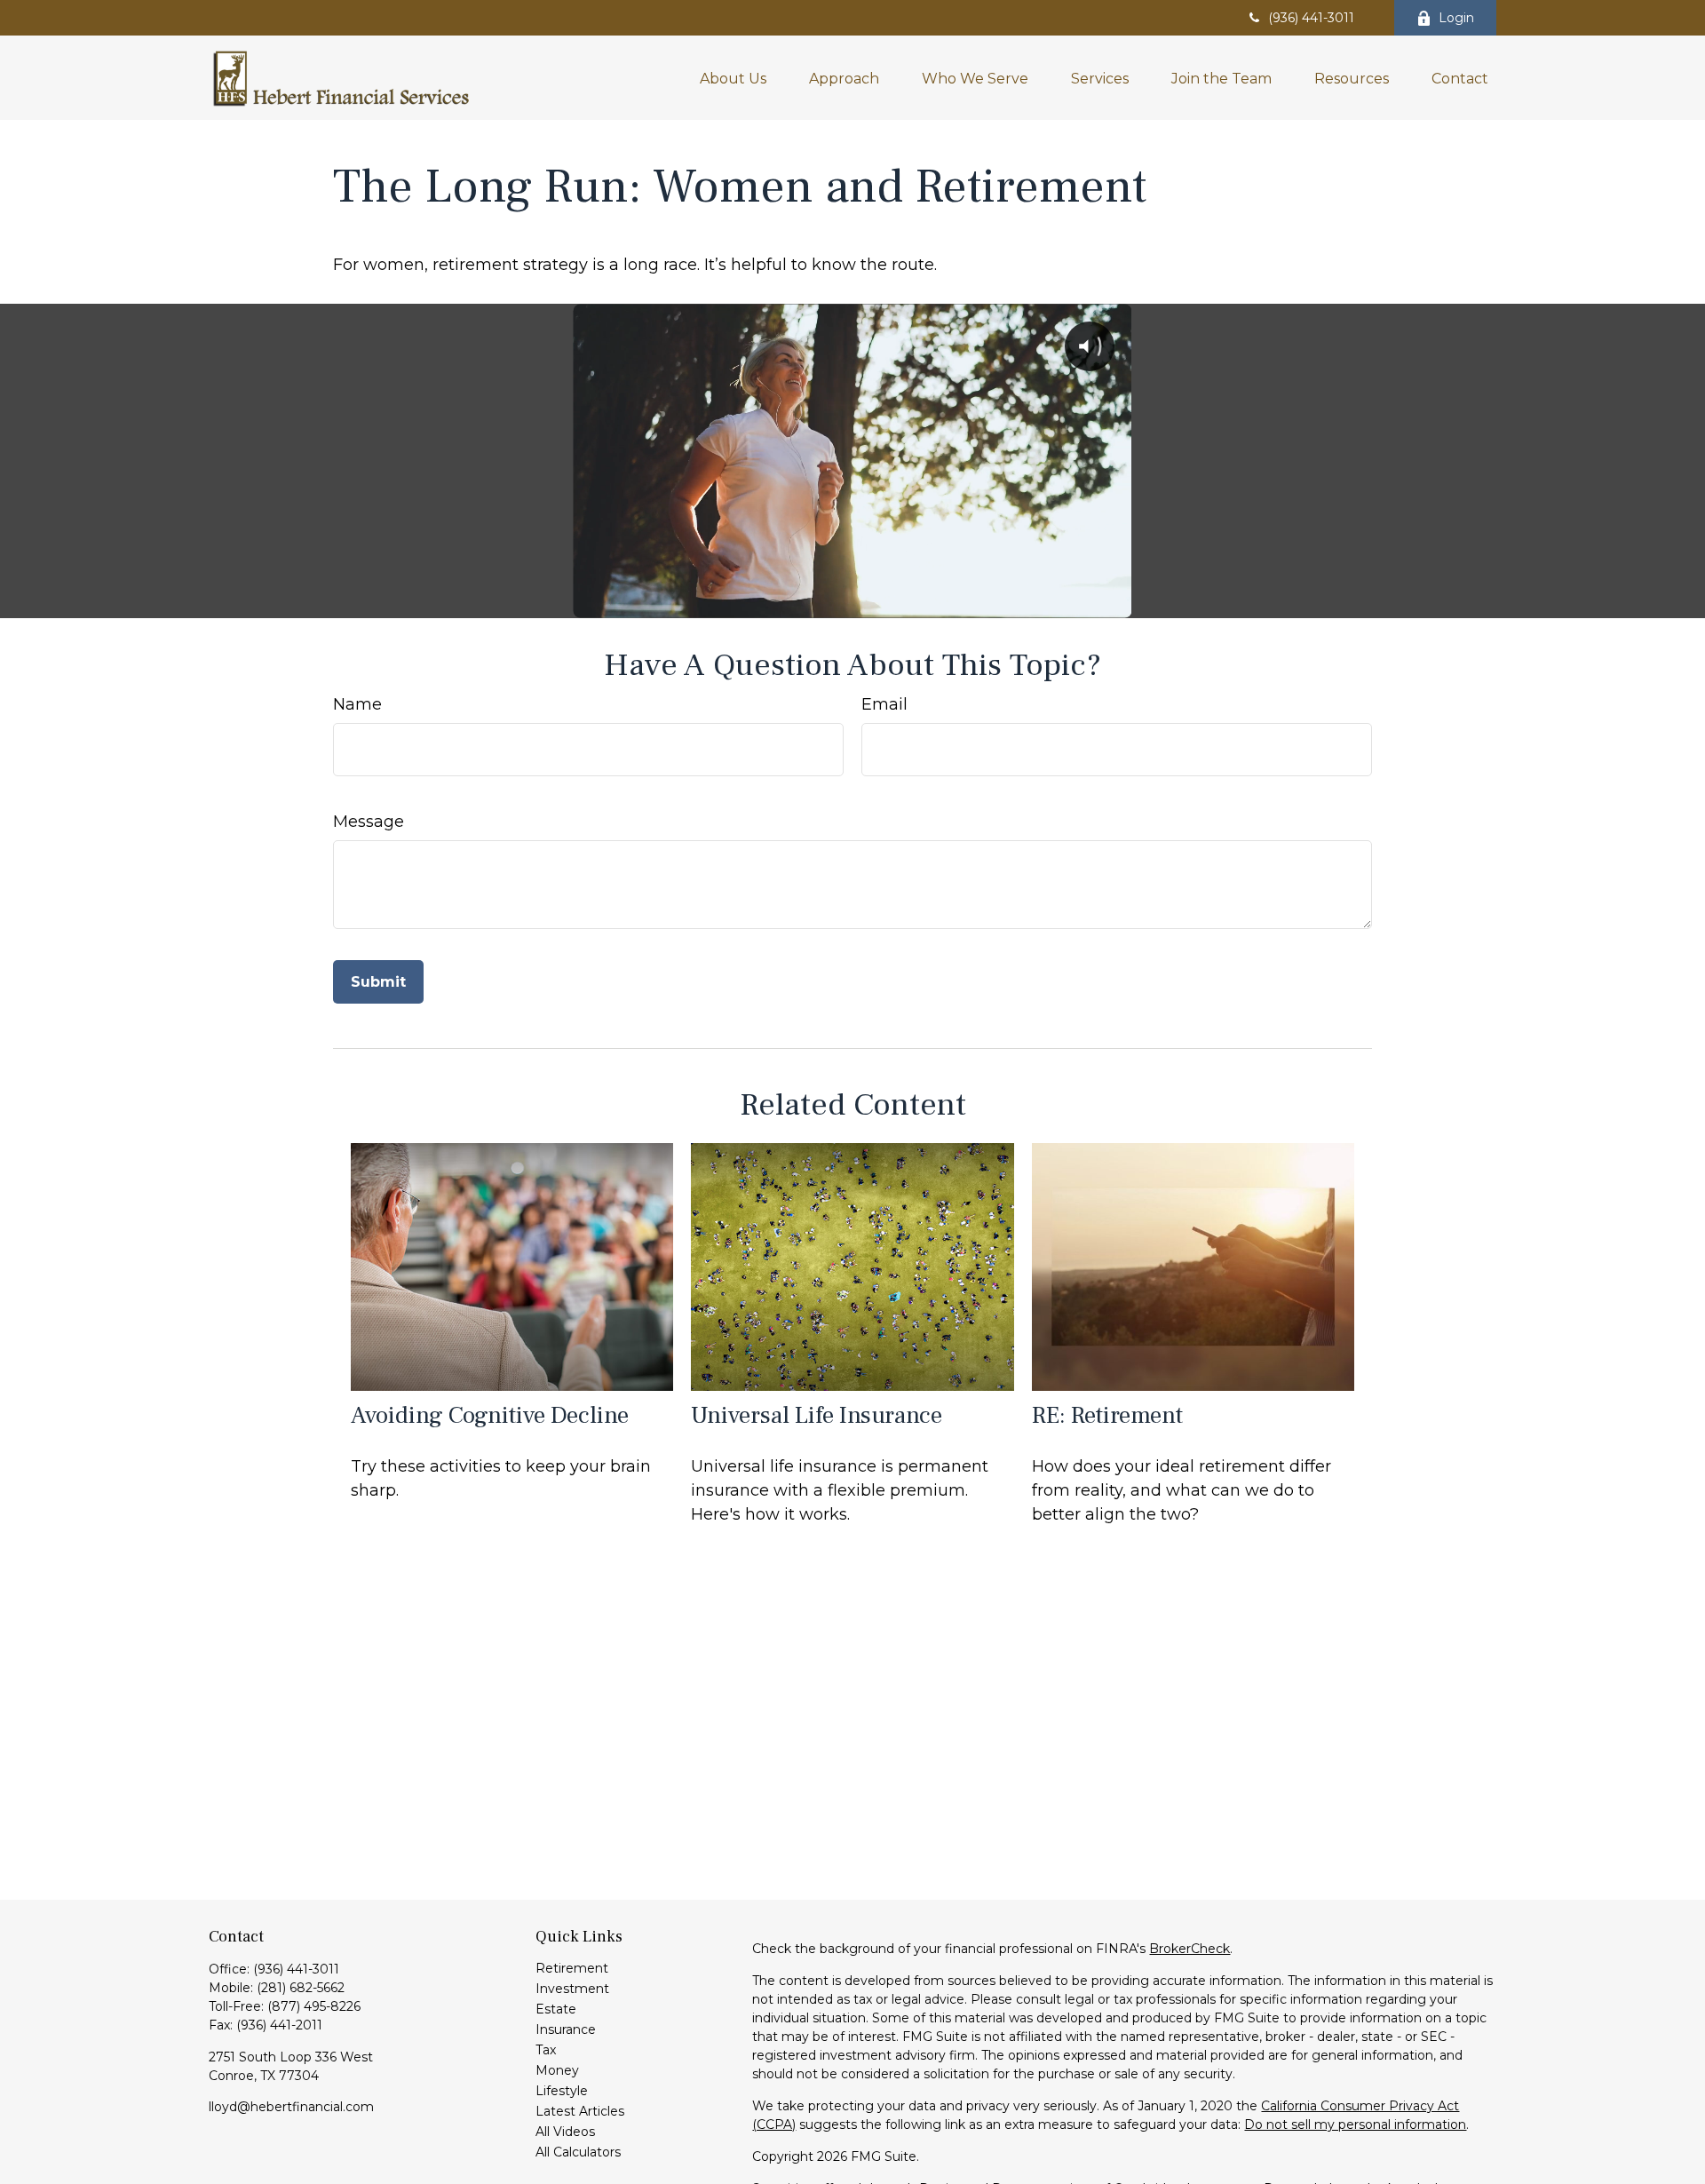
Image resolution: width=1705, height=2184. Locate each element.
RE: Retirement (1107, 1415)
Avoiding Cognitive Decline (490, 1415)
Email (884, 704)
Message (369, 822)
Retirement (572, 1968)
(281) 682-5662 (301, 1988)
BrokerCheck (1190, 1949)
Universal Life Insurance (817, 1415)
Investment (572, 1989)
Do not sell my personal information (1355, 2124)
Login (1456, 18)
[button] (733, 77)
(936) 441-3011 (1311, 18)
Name (357, 704)
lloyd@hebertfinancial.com (291, 2107)
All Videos (565, 2132)
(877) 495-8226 (314, 2006)
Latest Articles (580, 2111)
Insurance (566, 2029)
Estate (556, 2009)
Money (557, 2070)
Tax (546, 2050)
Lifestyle (562, 2091)
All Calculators (578, 2152)
